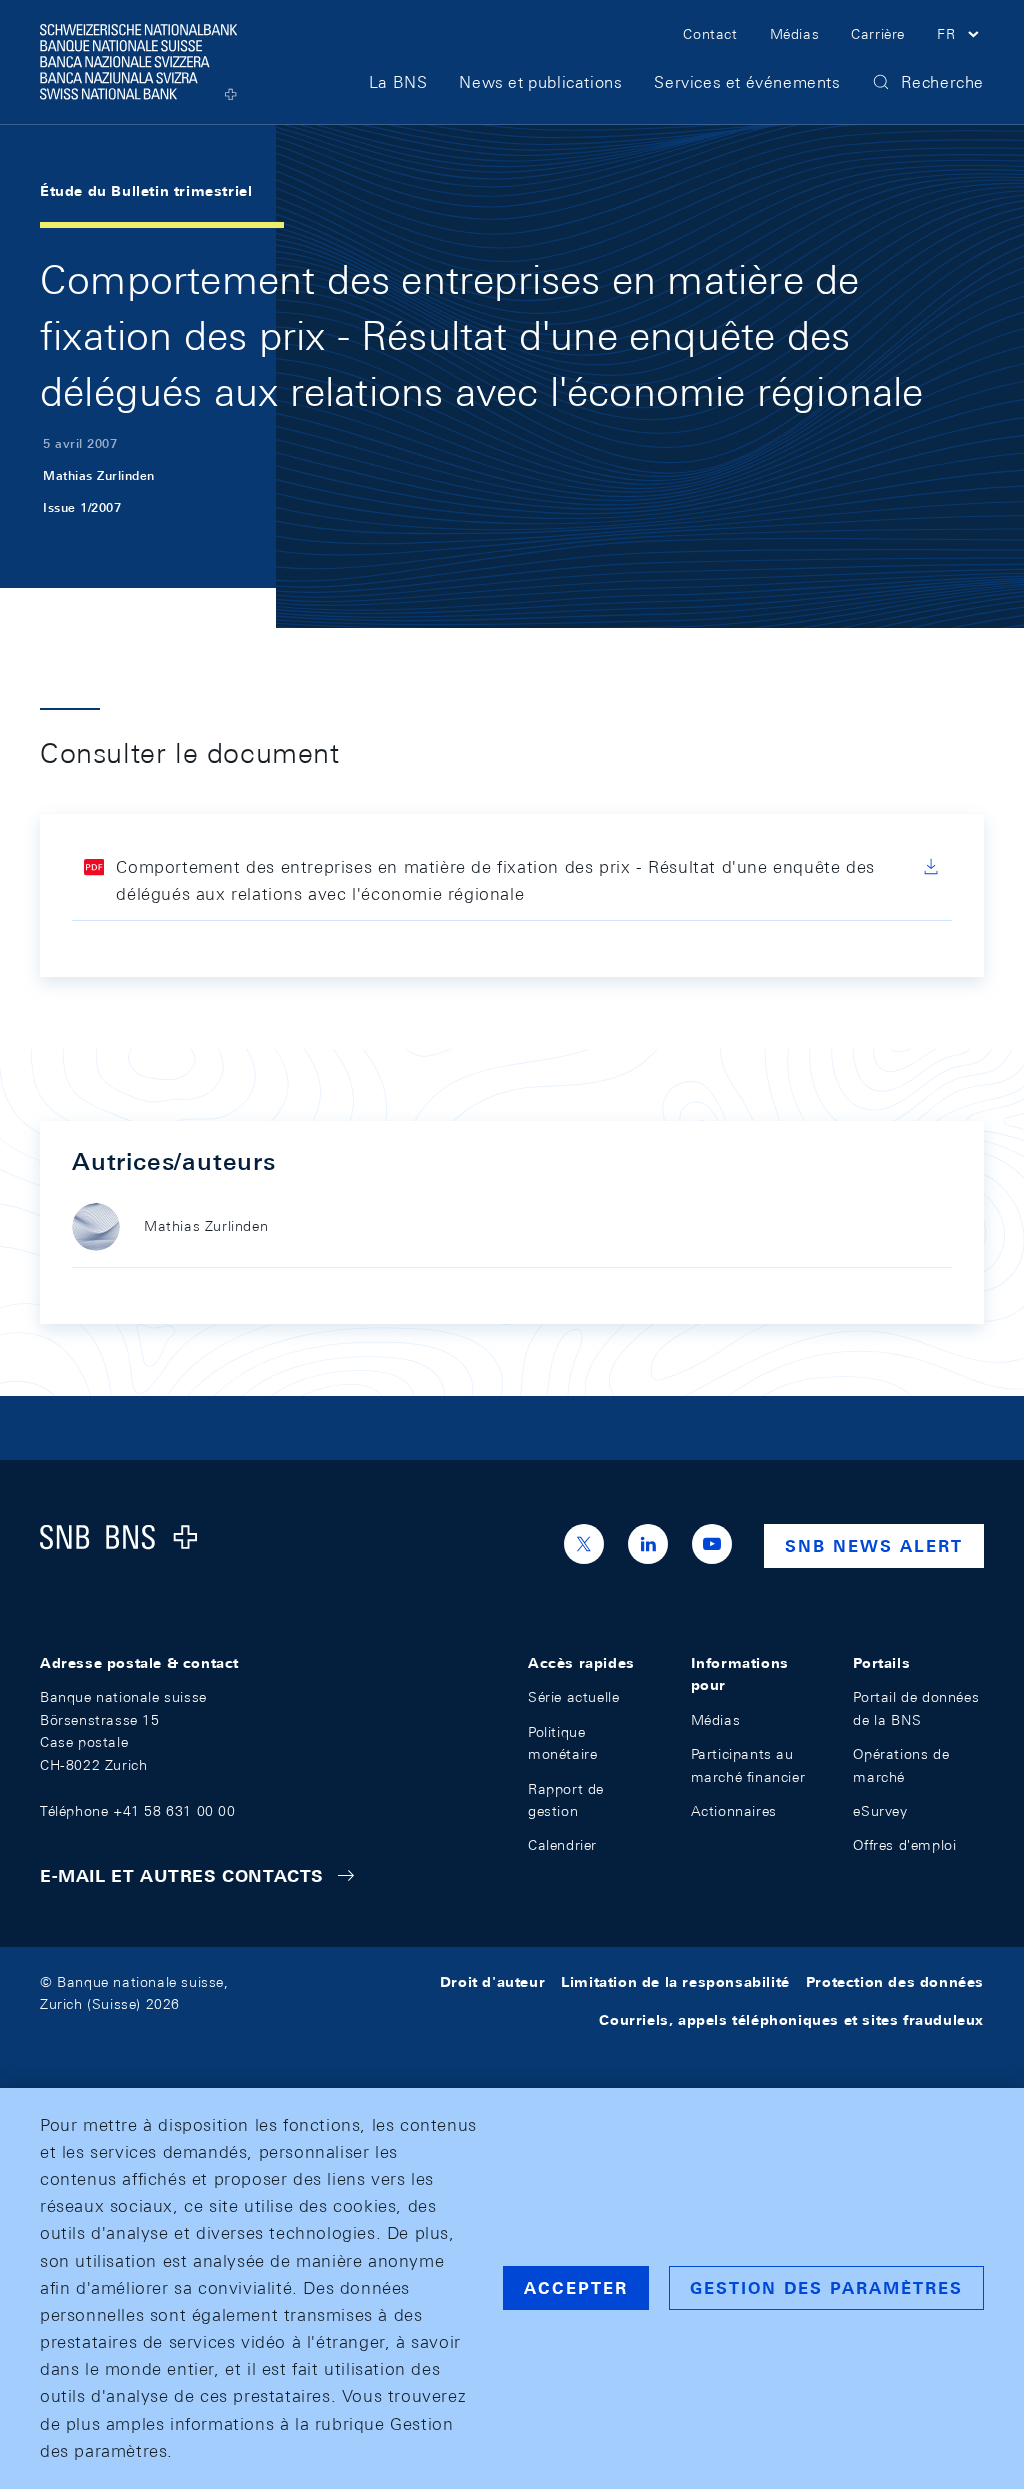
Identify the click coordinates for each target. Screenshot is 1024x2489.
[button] (960, 37)
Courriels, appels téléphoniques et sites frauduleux (791, 2020)
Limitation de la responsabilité (675, 1982)
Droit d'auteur (492, 1982)
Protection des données (895, 1982)
